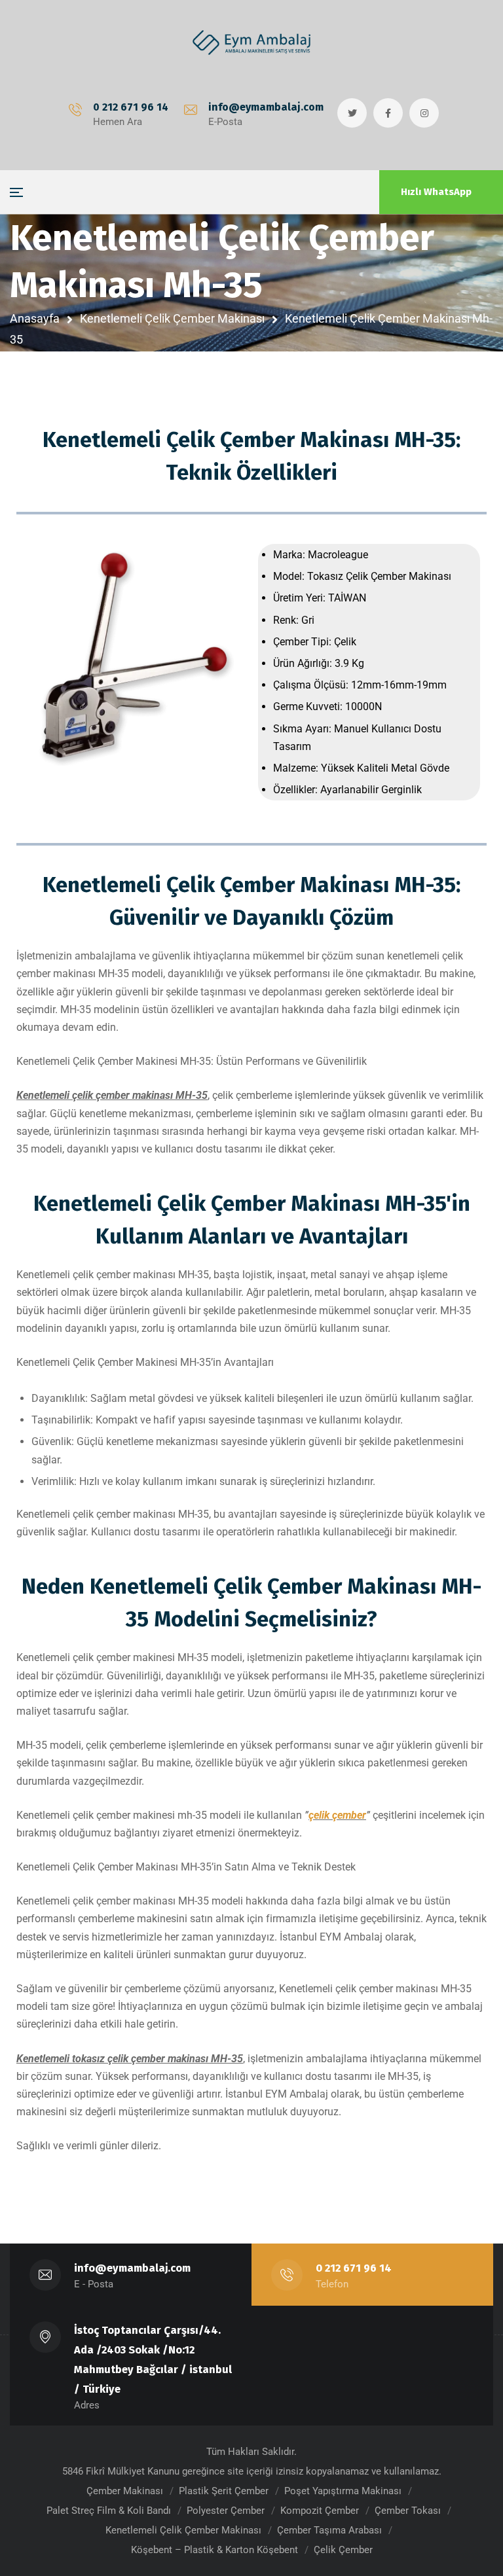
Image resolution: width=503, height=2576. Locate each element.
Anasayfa (35, 318)
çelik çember (337, 1815)
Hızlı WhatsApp (436, 192)
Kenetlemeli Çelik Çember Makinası (172, 318)
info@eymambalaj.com (266, 107)
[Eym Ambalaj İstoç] (251, 43)
